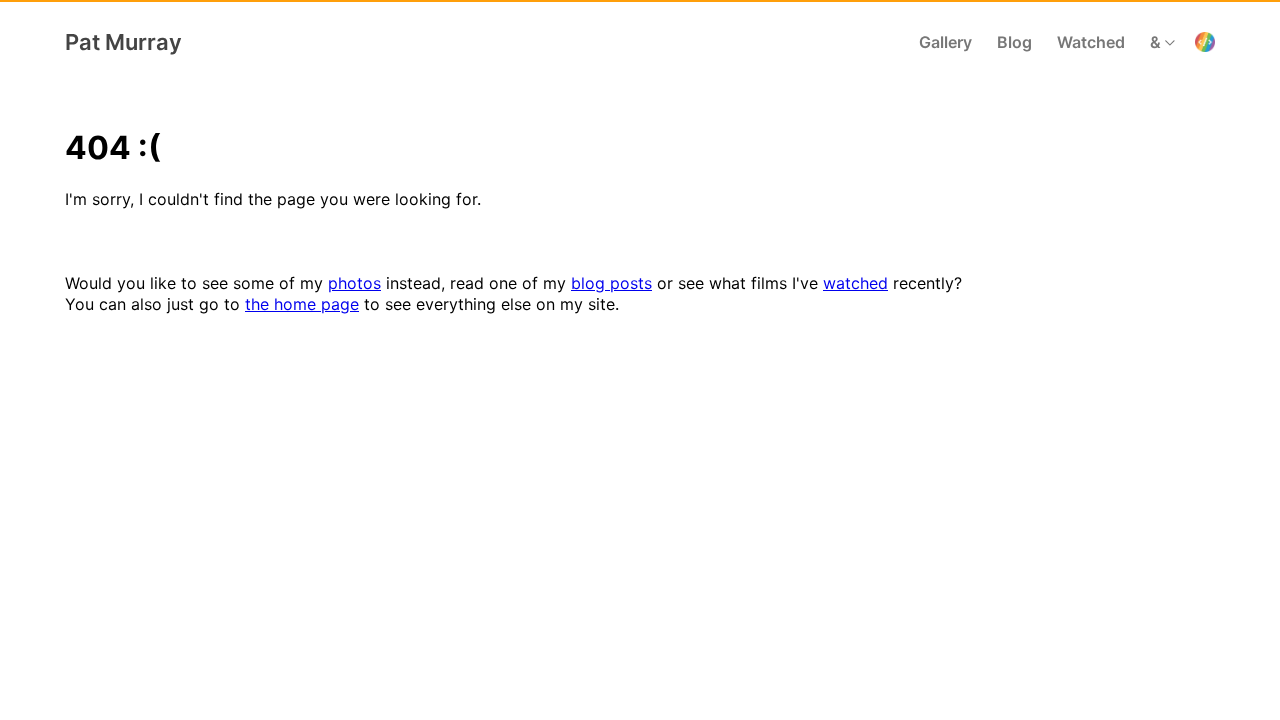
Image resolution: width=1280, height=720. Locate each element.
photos (354, 283)
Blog (1014, 42)
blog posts (611, 283)
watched (855, 283)
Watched (1091, 42)
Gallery (945, 42)
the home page (302, 304)
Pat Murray (123, 42)
